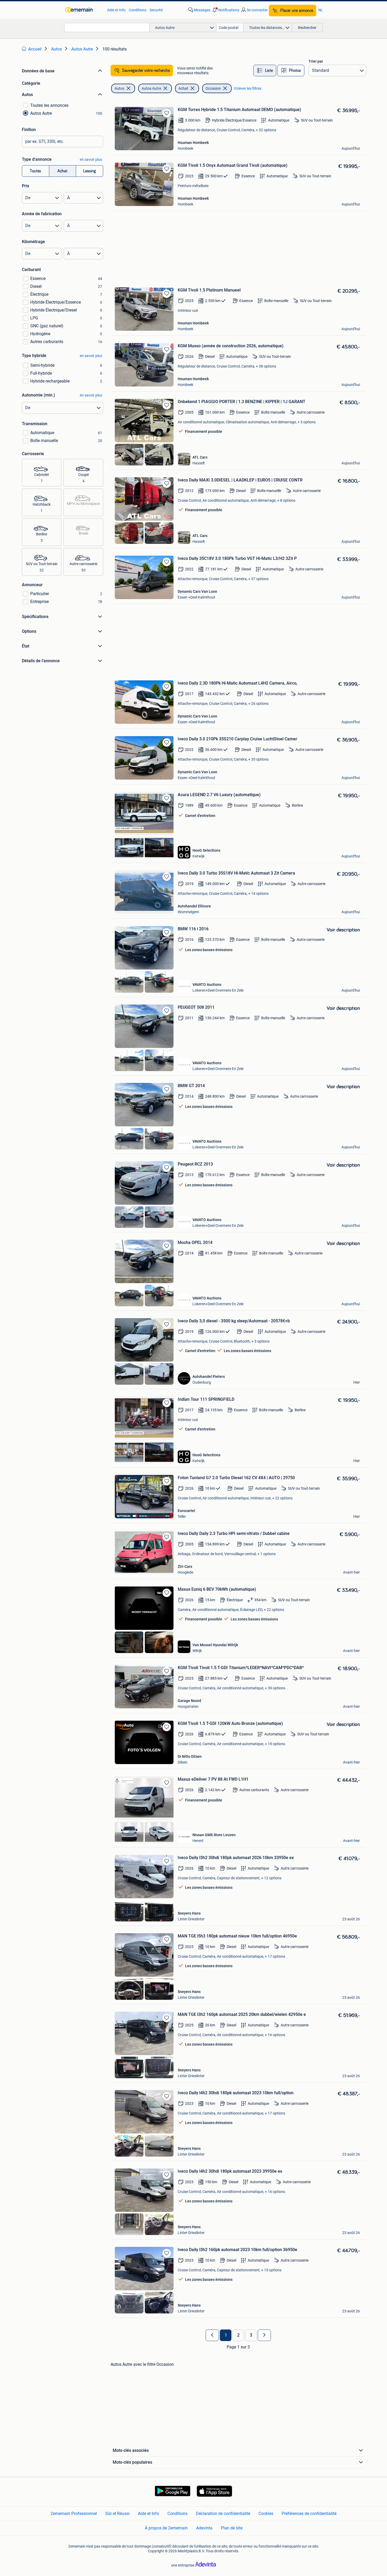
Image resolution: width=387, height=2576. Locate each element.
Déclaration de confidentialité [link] (223, 2514)
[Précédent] (212, 2335)
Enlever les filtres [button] (248, 88)
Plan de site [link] (232, 2528)
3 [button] (251, 2335)
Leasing (90, 171)
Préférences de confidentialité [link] (309, 2514)
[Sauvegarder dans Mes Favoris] (167, 113)
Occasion (213, 88)
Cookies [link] (266, 2514)
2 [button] (238, 2335)
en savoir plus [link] (91, 159)
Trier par (316, 61)
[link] (84, 10)
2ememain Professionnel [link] (74, 2514)
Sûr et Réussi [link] (117, 2514)
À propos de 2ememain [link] (166, 2528)
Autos (119, 88)
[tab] (265, 71)
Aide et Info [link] (116, 10)
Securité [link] (156, 10)
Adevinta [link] (204, 2528)
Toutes (35, 171)
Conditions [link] (138, 10)
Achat (62, 171)
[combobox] (107, 27)
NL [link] (321, 10)
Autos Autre (151, 88)
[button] (225, 10)
